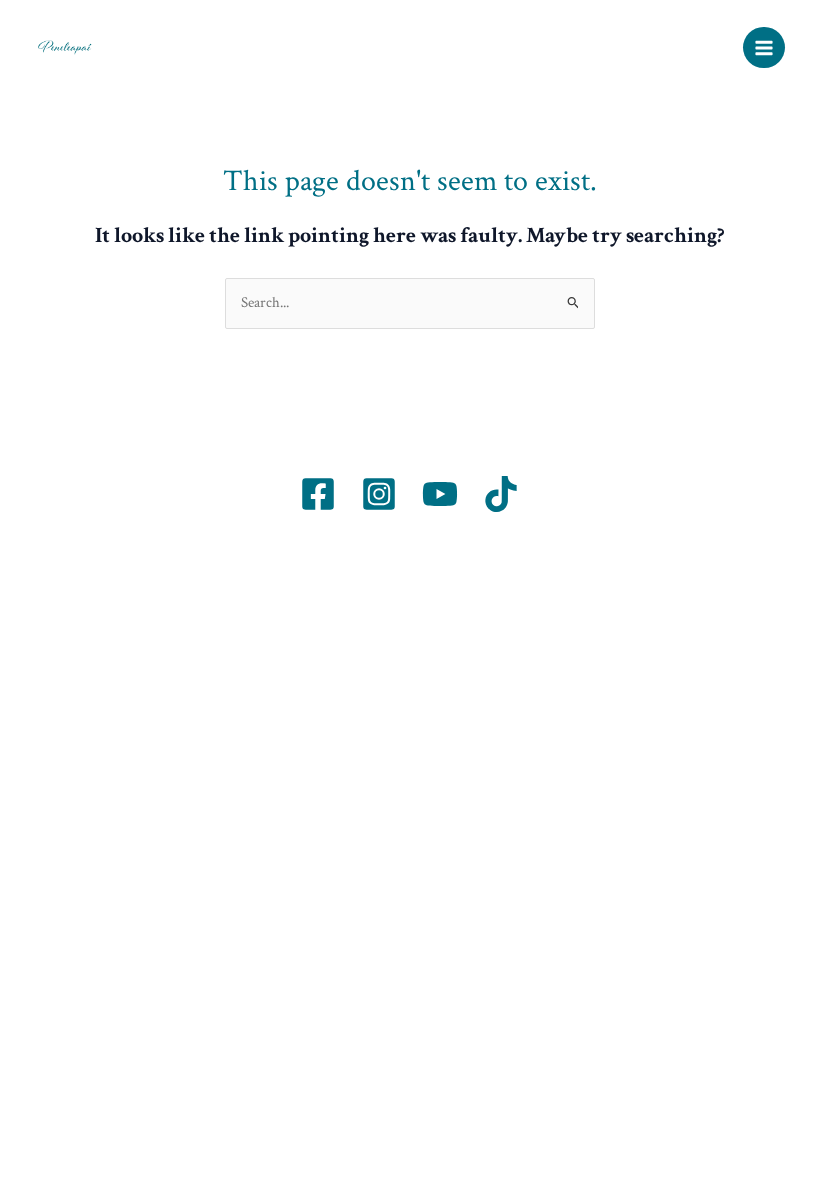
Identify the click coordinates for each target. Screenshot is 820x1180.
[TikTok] (501, 494)
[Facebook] (318, 494)
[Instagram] (379, 494)
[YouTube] (440, 494)
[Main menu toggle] (764, 48)
